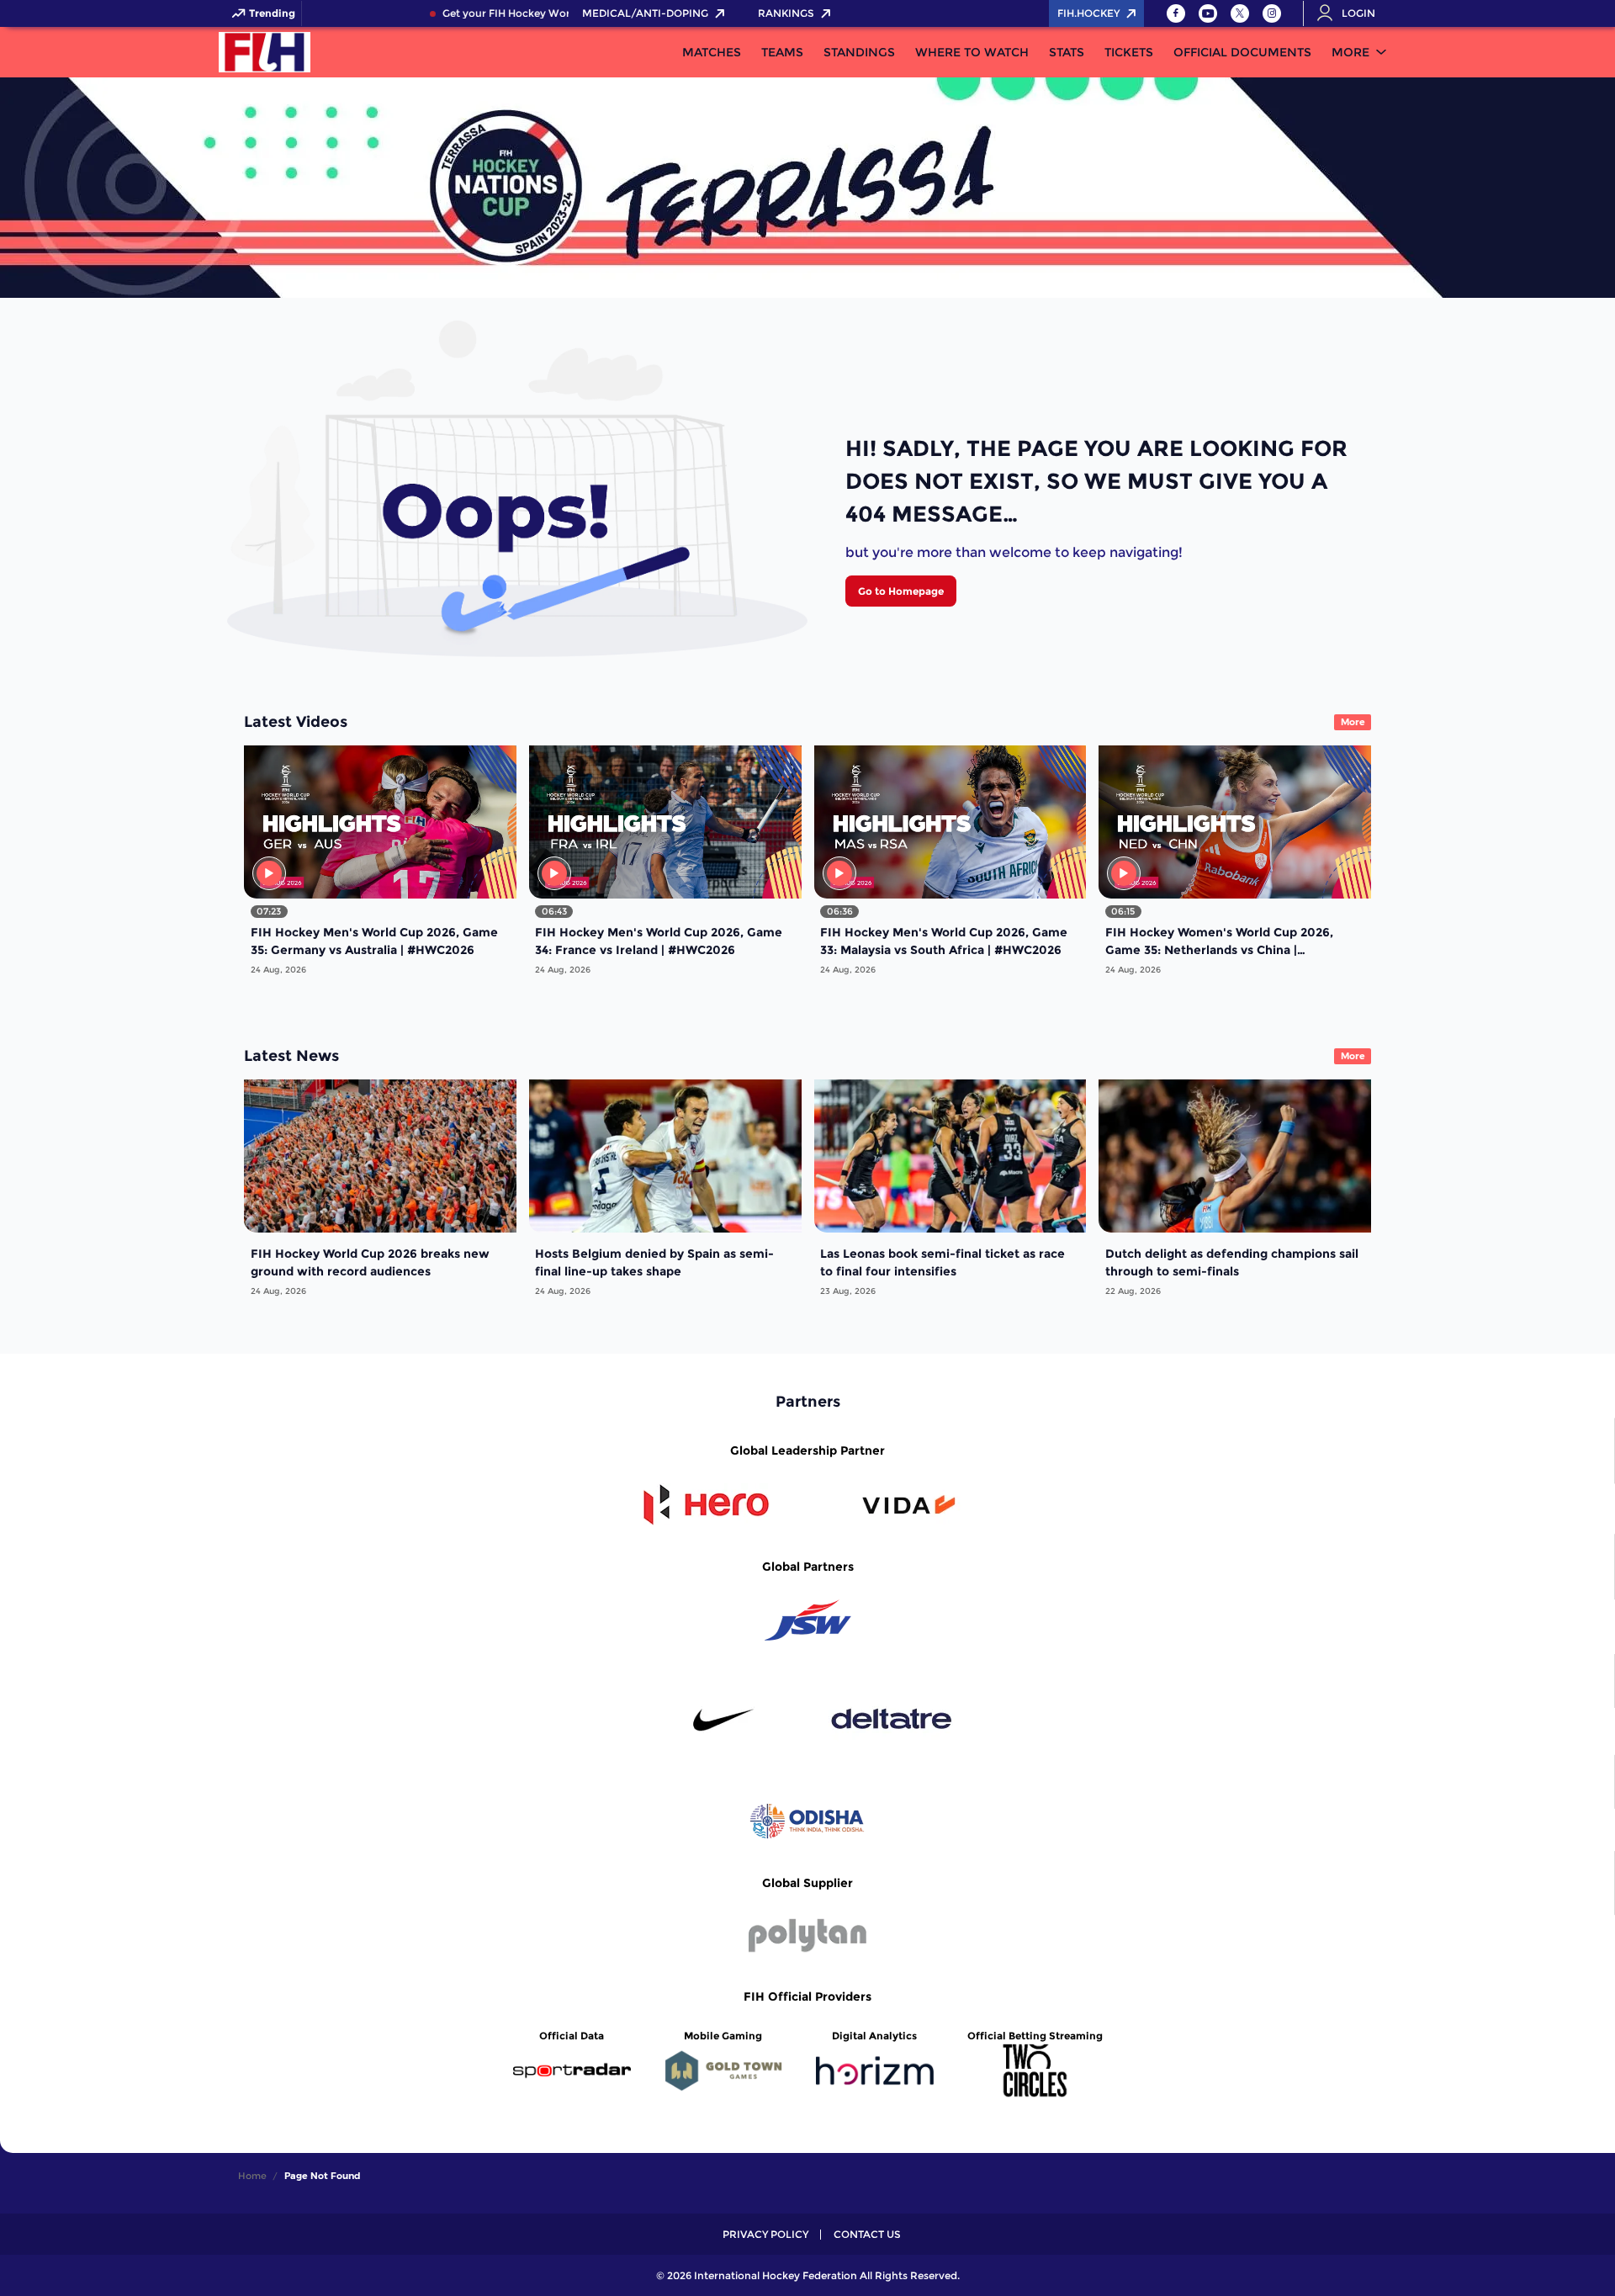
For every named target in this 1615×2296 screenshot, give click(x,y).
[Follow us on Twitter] (1240, 13)
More (1350, 52)
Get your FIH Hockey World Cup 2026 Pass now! (528, 13)
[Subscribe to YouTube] (1208, 13)
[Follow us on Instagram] (1272, 13)
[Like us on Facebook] (1176, 13)
